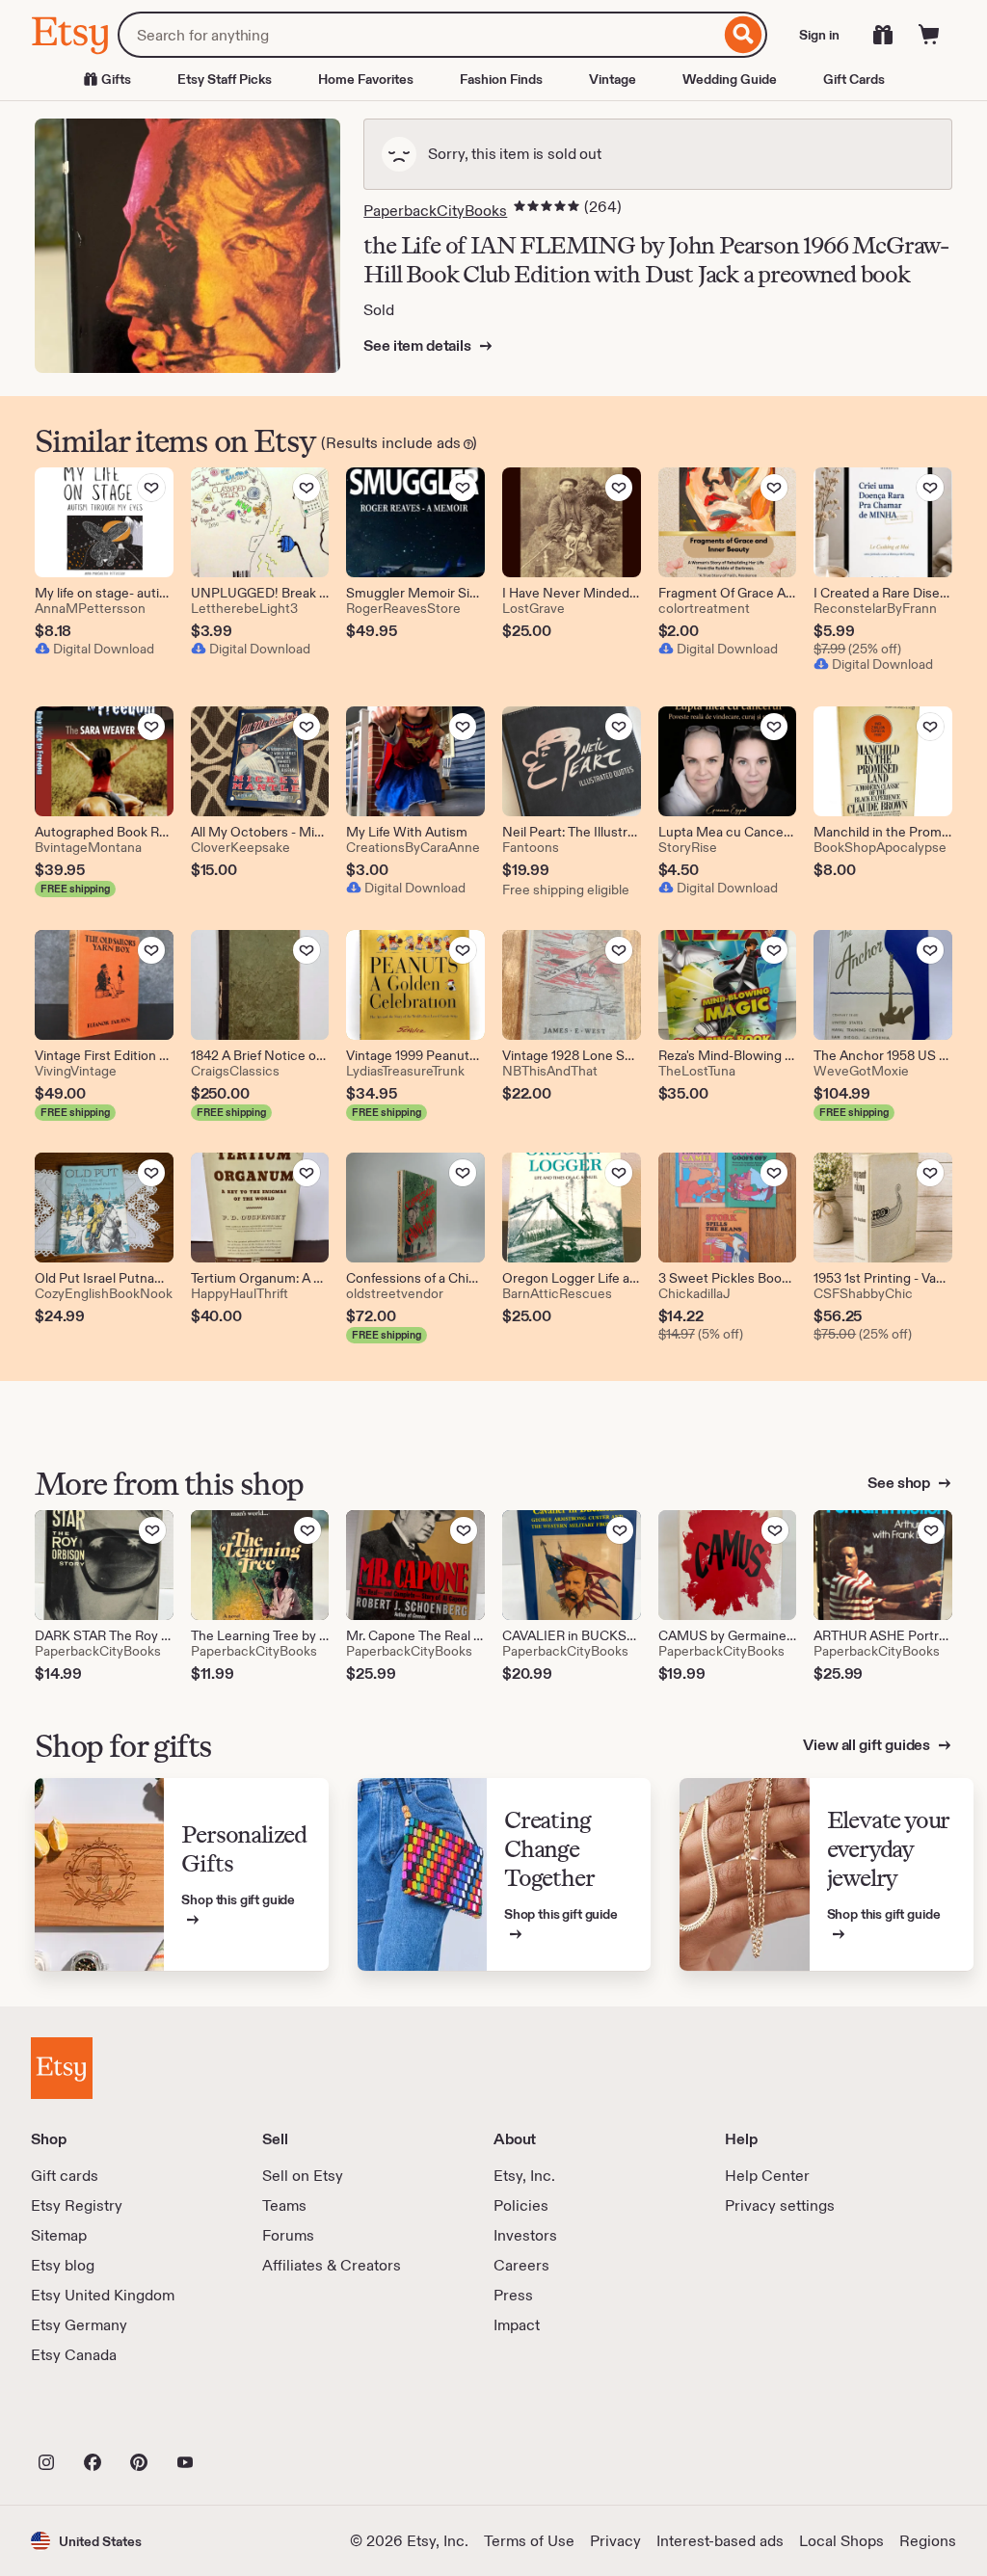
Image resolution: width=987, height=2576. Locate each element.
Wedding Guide (730, 79)
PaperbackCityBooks (435, 211)
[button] (86, 2541)
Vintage (613, 79)
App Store (96, 2420)
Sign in (819, 35)
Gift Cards (854, 79)
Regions (928, 2541)
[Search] (744, 35)
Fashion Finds (501, 79)
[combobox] (419, 35)
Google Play (241, 2420)
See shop (900, 1483)
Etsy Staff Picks (225, 79)
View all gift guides (868, 1745)
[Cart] (929, 35)
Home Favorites (366, 79)
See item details (418, 345)
